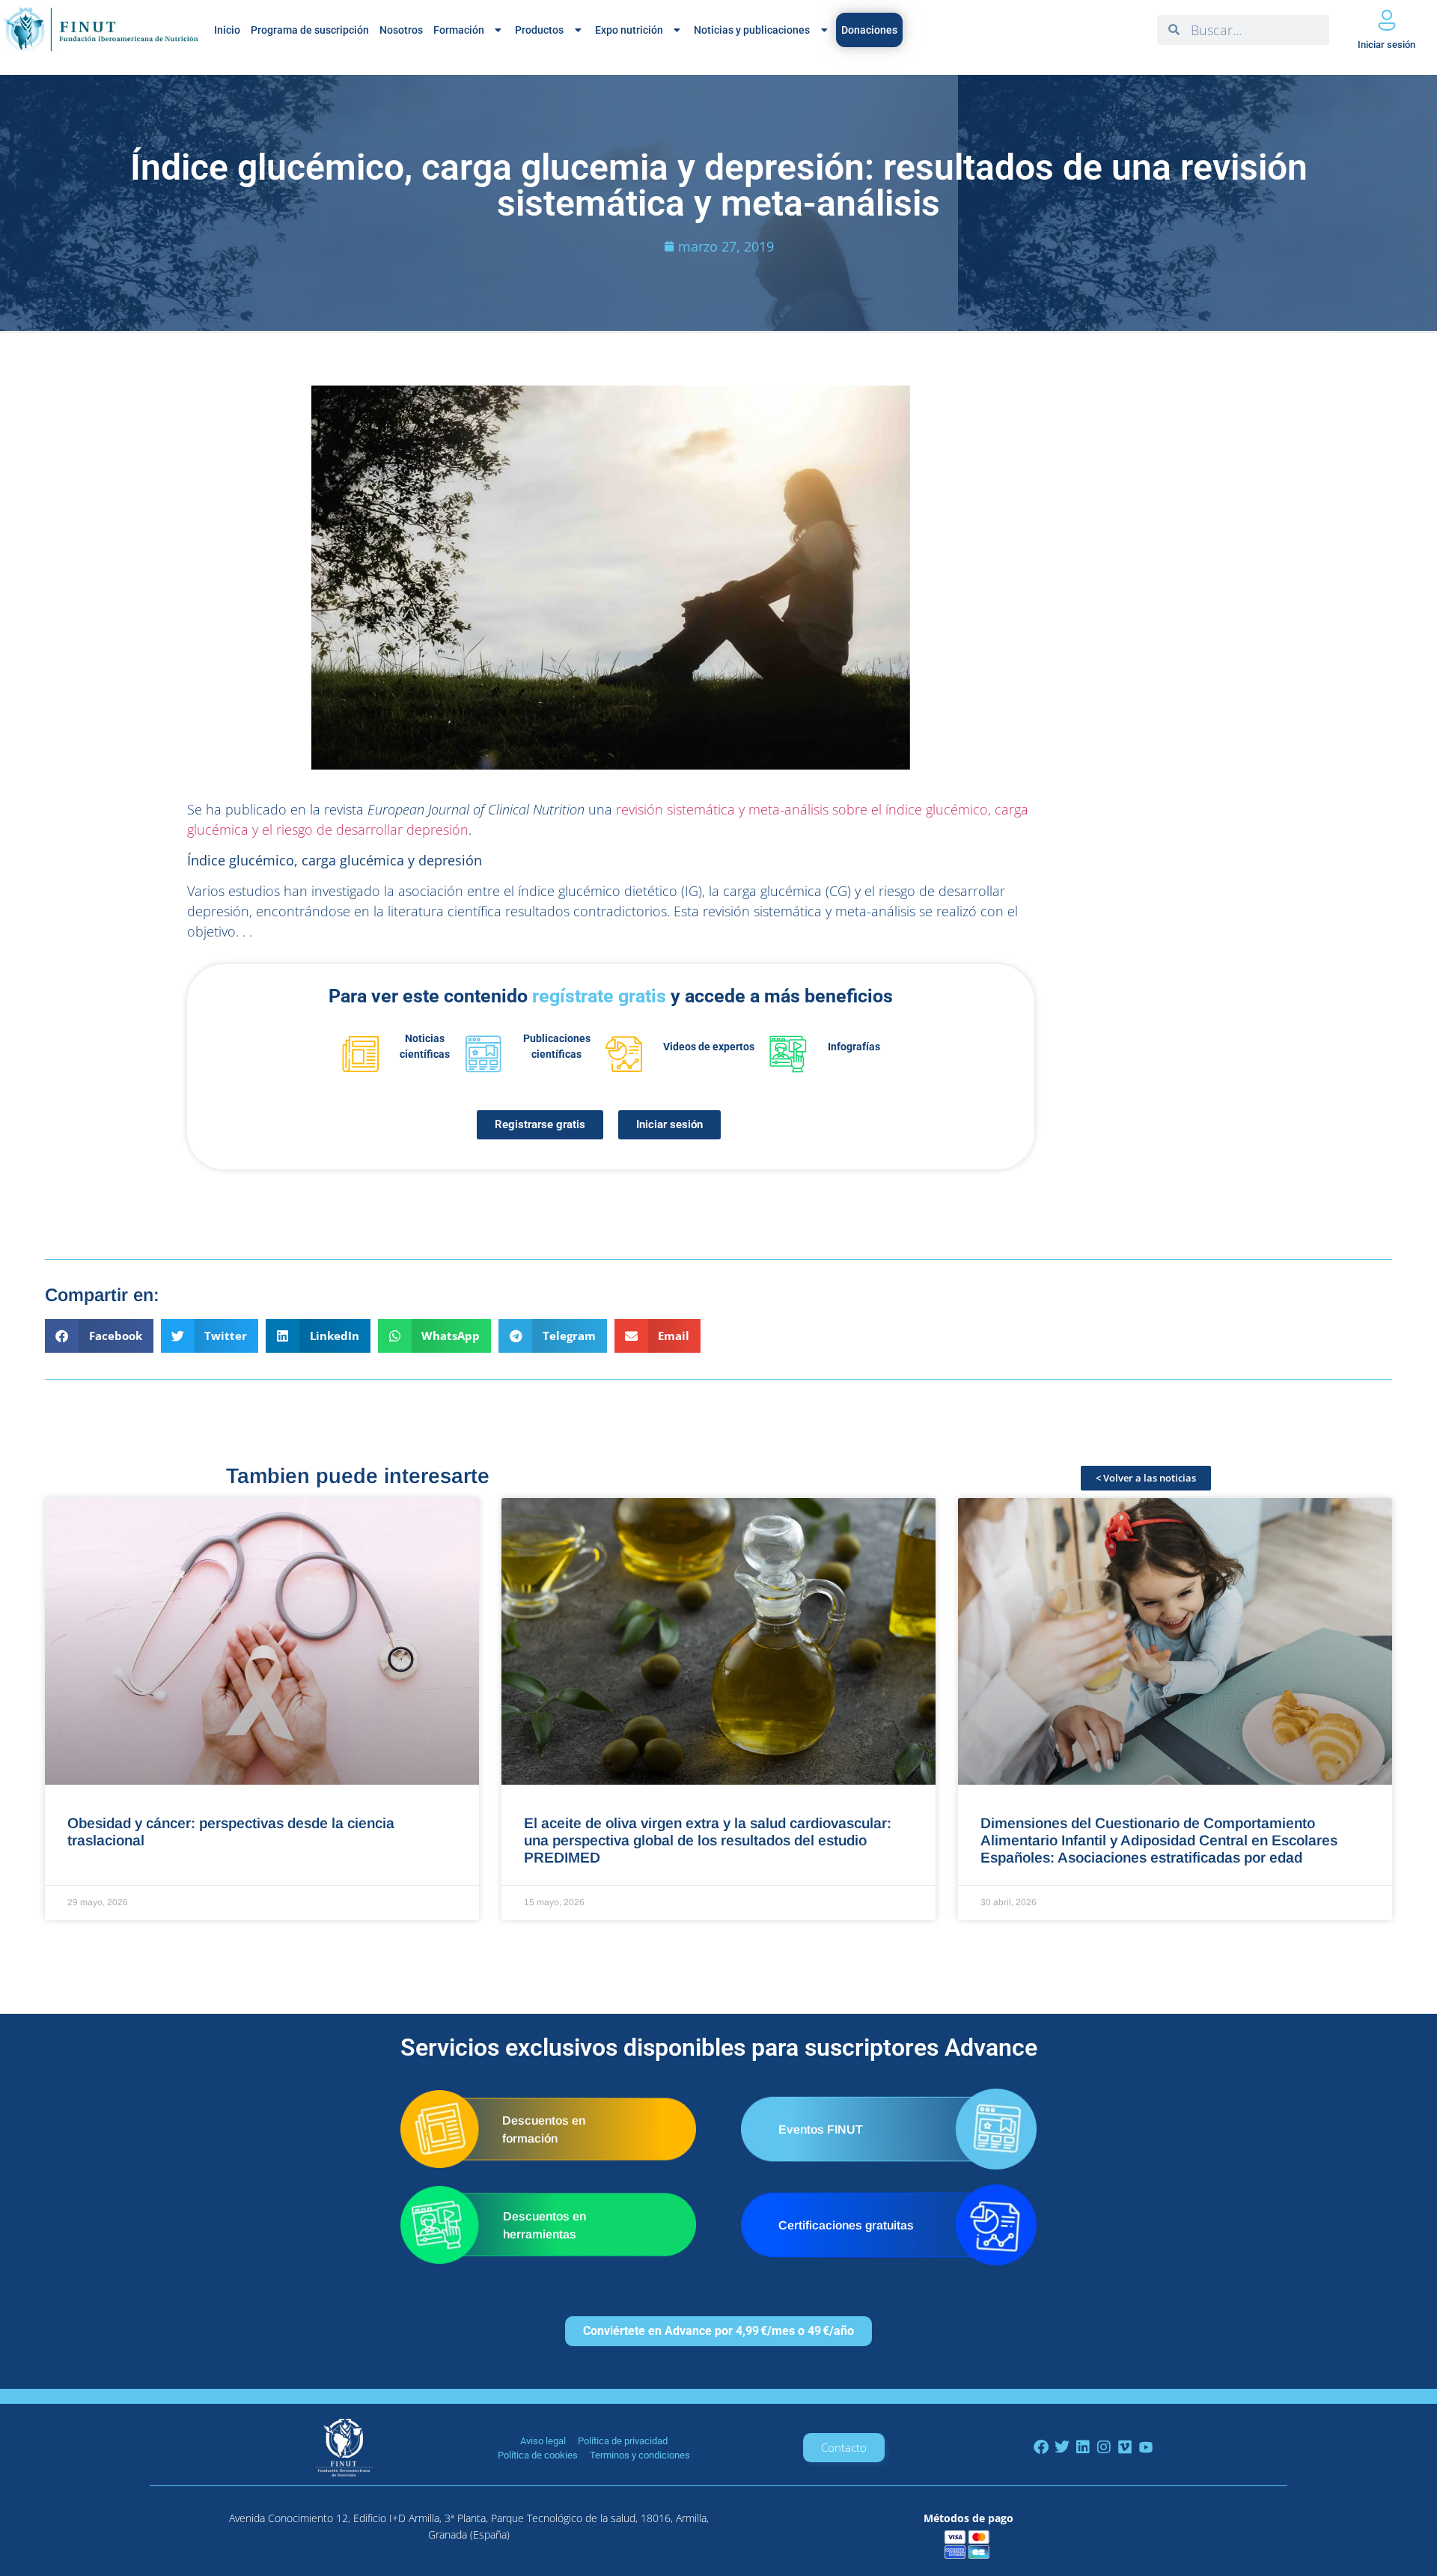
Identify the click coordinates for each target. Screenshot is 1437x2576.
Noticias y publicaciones (752, 30)
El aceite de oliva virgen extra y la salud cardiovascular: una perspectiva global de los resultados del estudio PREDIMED (708, 1840)
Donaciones (869, 30)
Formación (459, 30)
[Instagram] (1104, 2447)
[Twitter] (1062, 2447)
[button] (99, 1336)
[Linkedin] (1083, 2447)
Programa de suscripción (310, 30)
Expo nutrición (629, 30)
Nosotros (401, 30)
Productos (539, 30)
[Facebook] (1041, 2447)
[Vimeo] (1125, 2447)
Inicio (227, 30)
